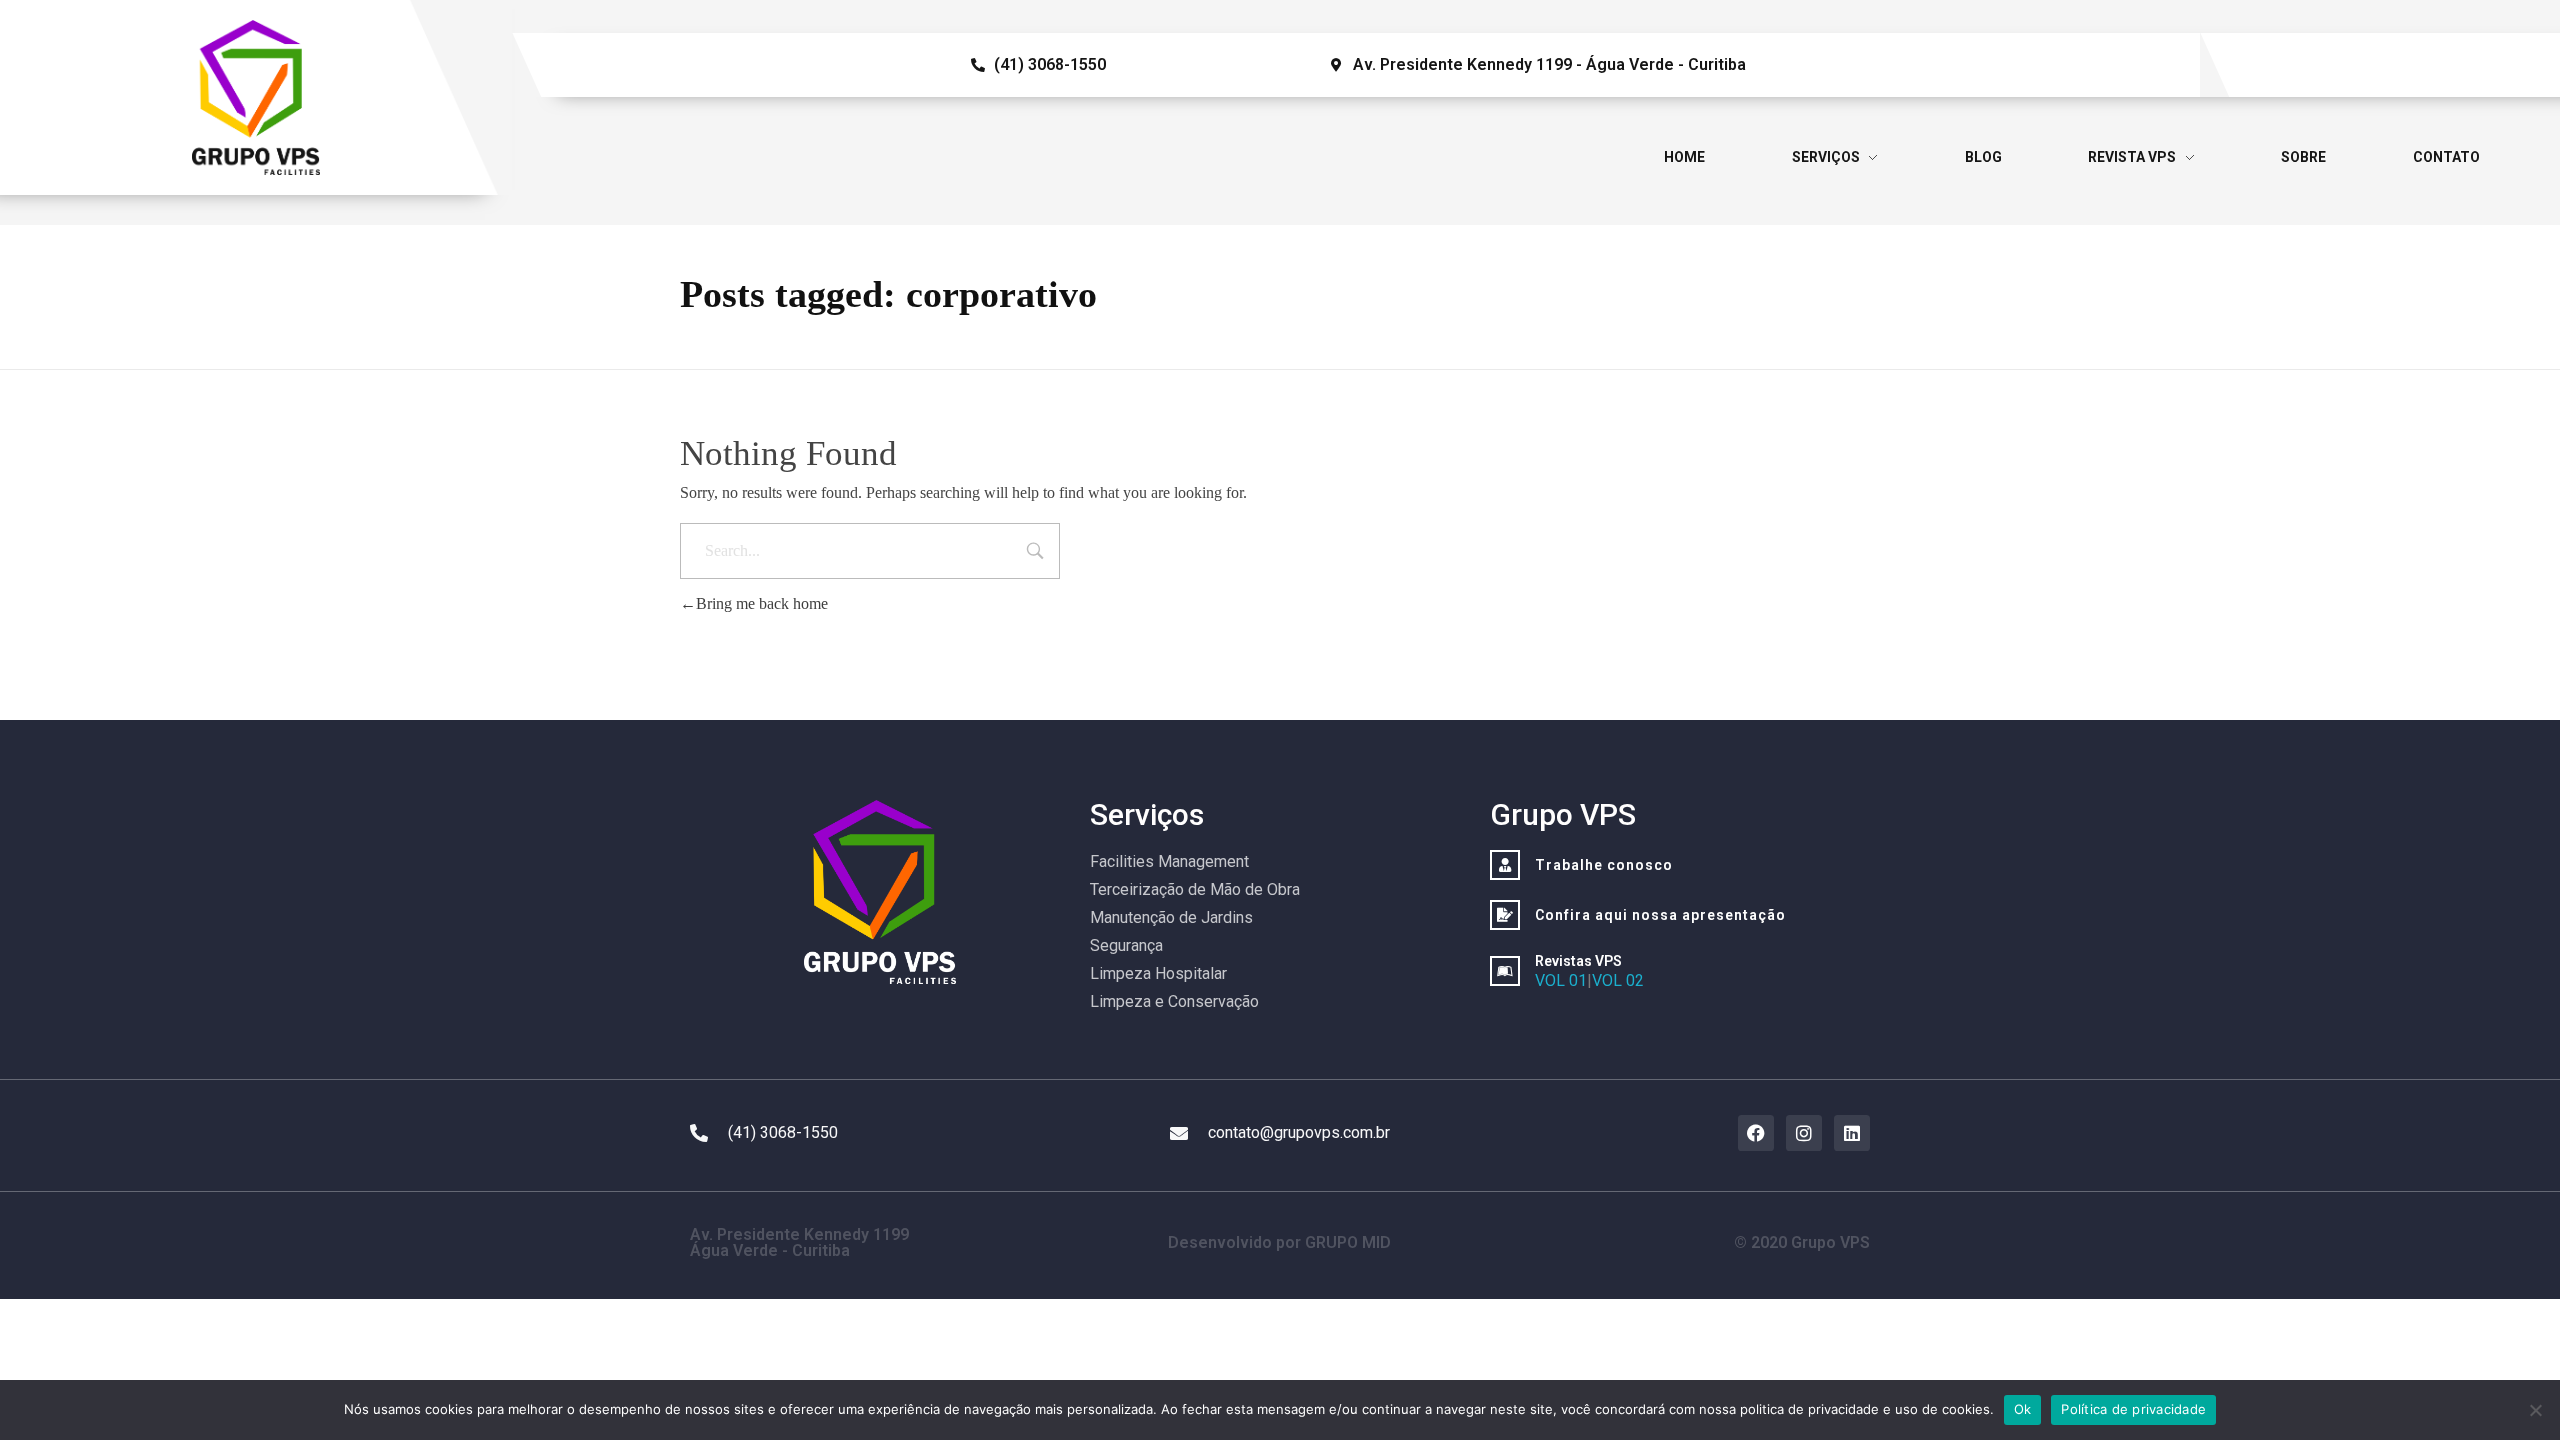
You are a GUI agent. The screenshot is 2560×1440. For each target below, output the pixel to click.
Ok (2023, 1409)
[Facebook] (1756, 1133)
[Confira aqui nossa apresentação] (1505, 915)
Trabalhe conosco (1604, 865)
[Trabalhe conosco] (1505, 865)
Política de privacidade (2133, 1409)
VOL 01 (1561, 980)
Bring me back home (762, 603)
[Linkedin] (1852, 1133)
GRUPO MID (1348, 1242)
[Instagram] (1804, 1133)
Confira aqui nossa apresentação (1660, 915)
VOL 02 (1618, 980)
